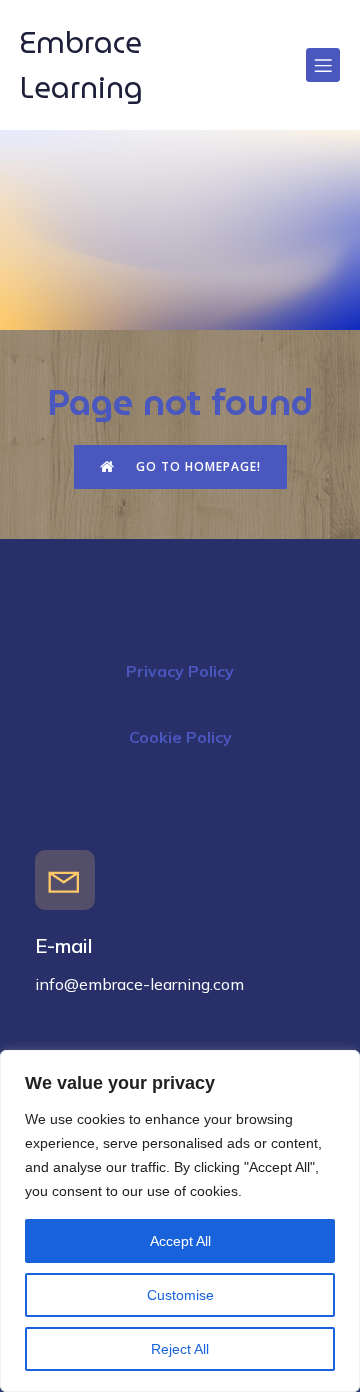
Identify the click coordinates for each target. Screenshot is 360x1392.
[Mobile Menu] (323, 65)
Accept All (180, 1241)
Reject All (180, 1349)
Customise (180, 1295)
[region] (180, 1221)
